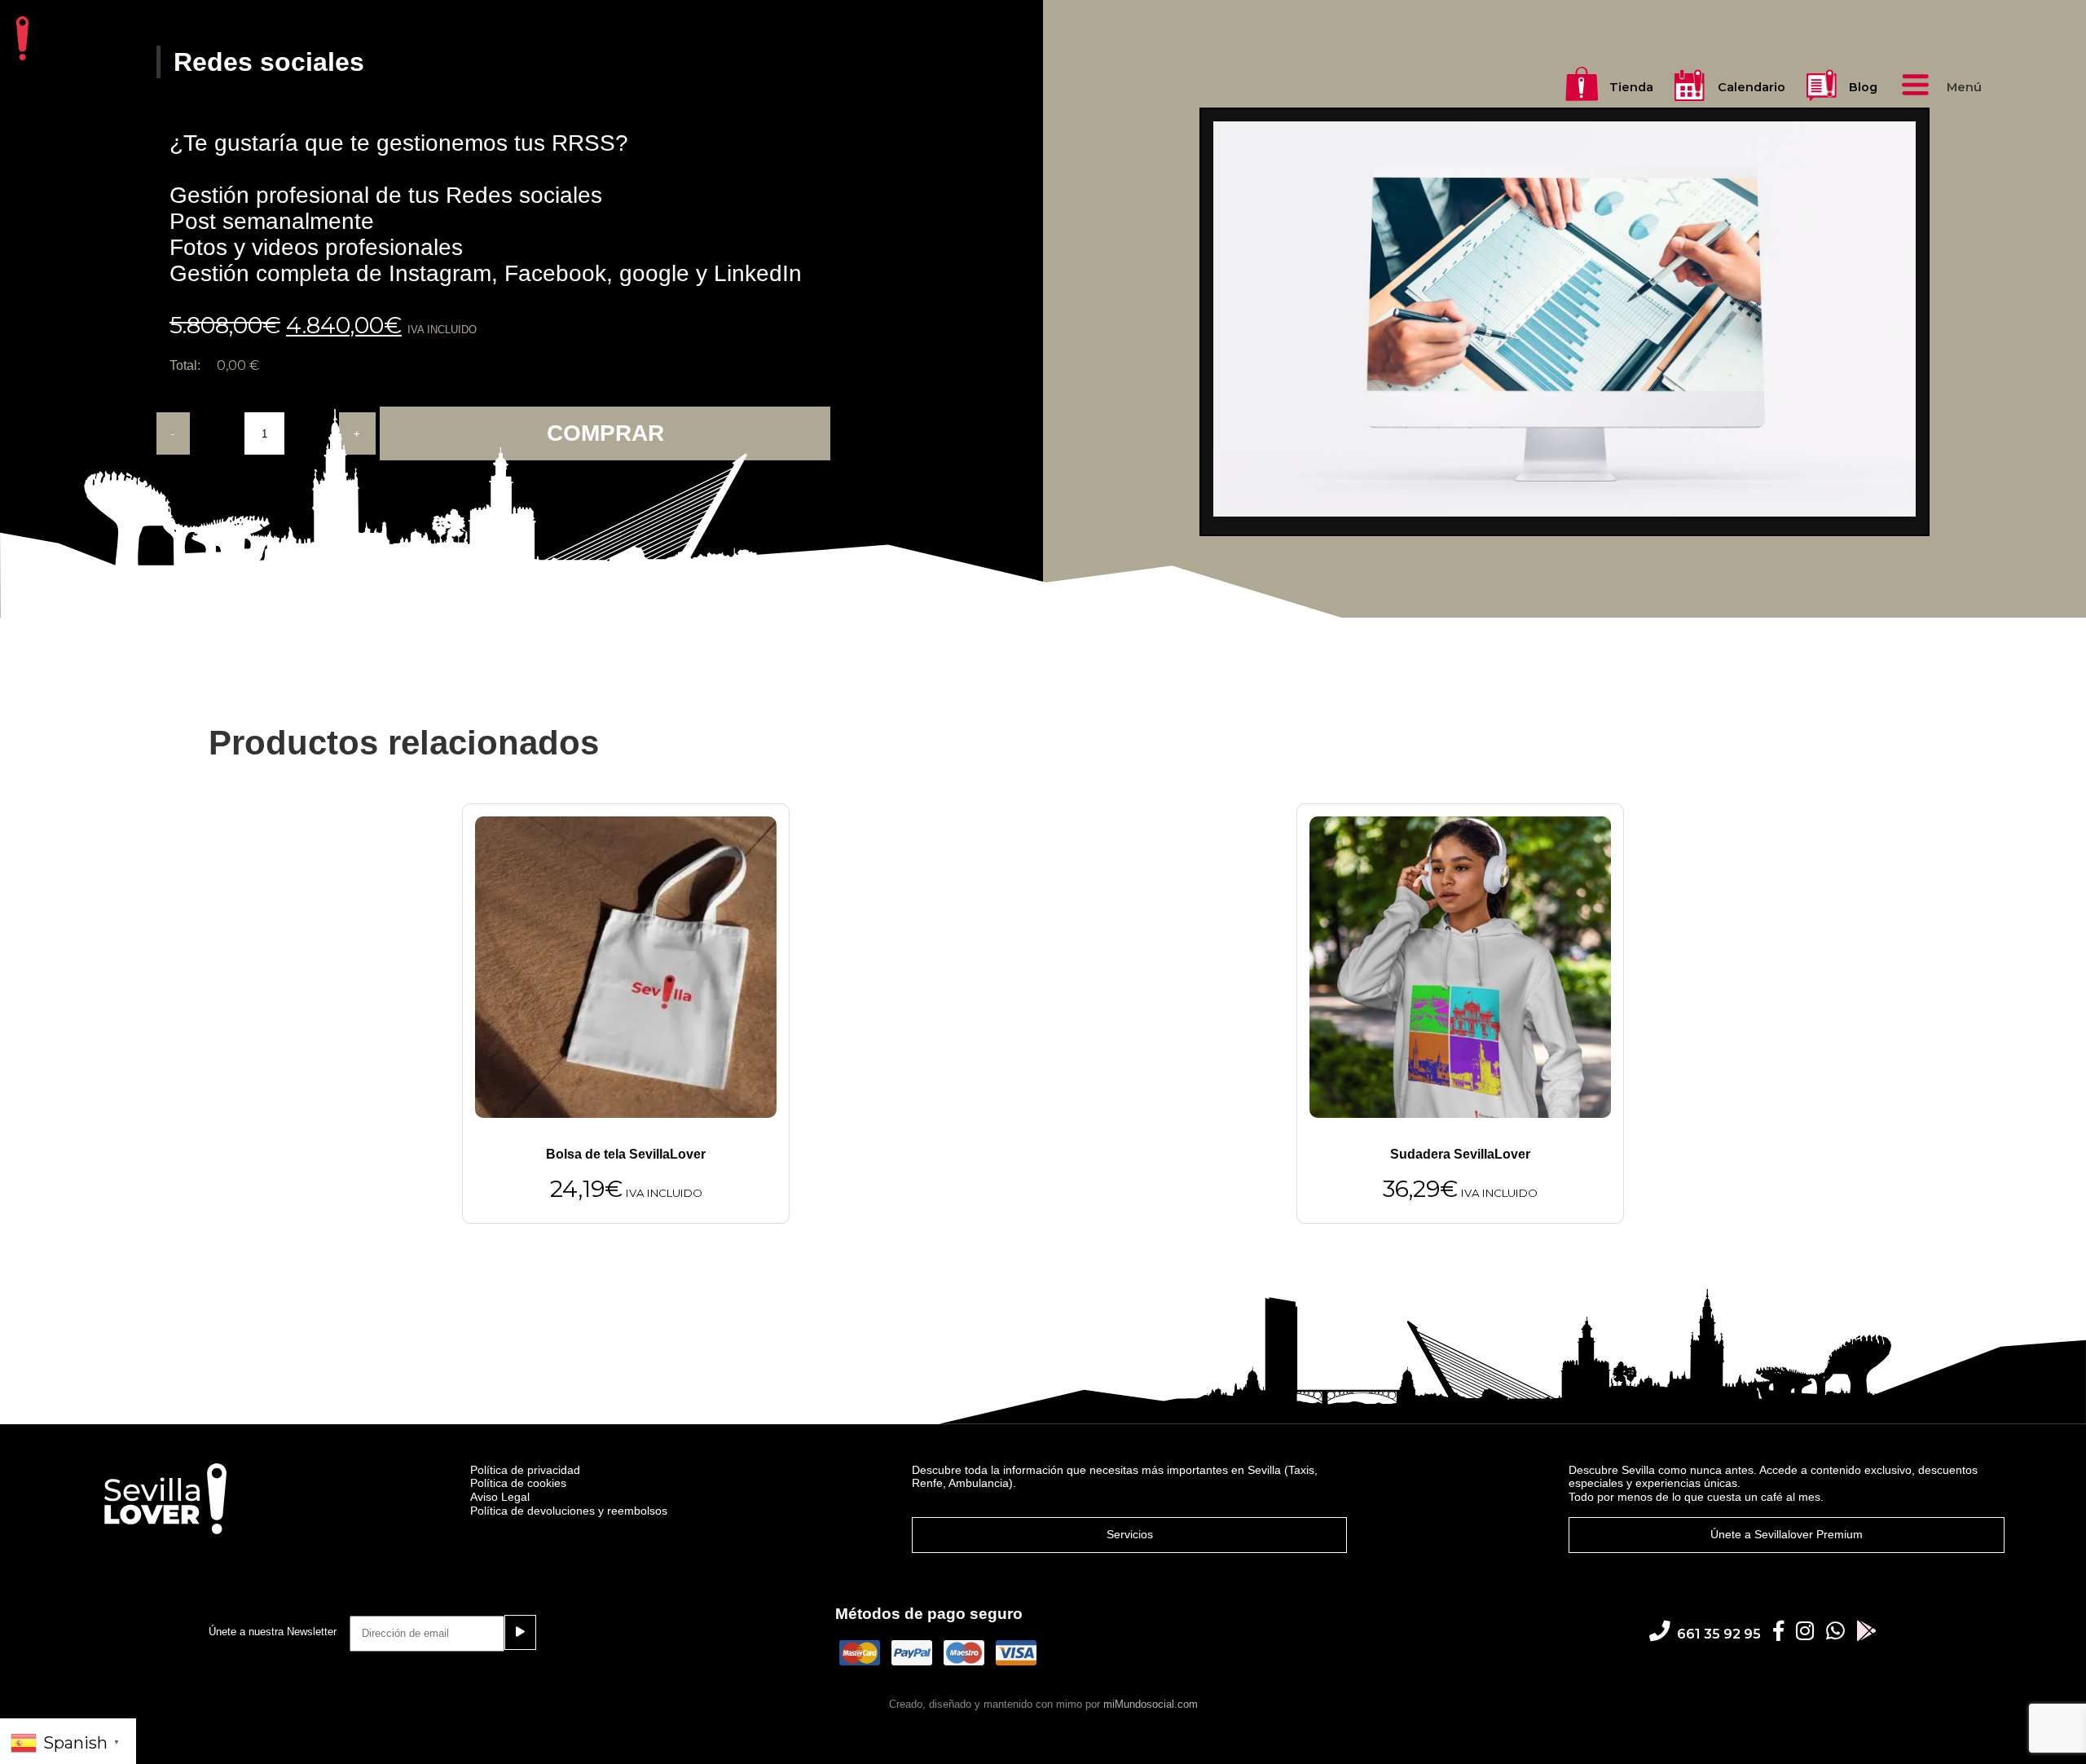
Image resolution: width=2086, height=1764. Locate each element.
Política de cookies (518, 1483)
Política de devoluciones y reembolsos (569, 1511)
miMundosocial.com (1151, 1704)
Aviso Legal (500, 1497)
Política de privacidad (525, 1470)
